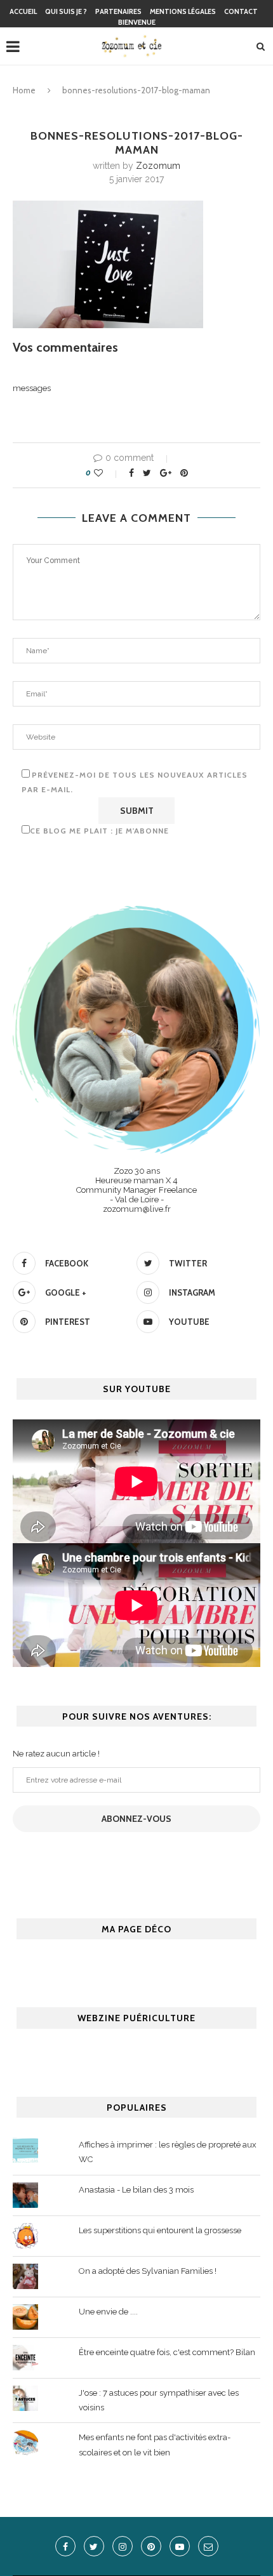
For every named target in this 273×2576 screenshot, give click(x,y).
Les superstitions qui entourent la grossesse (160, 2230)
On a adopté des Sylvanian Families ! (148, 2271)
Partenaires (118, 11)
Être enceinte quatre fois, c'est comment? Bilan (167, 2352)
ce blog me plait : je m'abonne (99, 831)
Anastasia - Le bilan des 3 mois (136, 2190)
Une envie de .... (108, 2312)
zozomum (158, 166)
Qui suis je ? (66, 11)
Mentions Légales (183, 11)
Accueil (23, 11)
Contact (241, 11)
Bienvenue (137, 22)
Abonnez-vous (136, 1819)
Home (24, 90)
